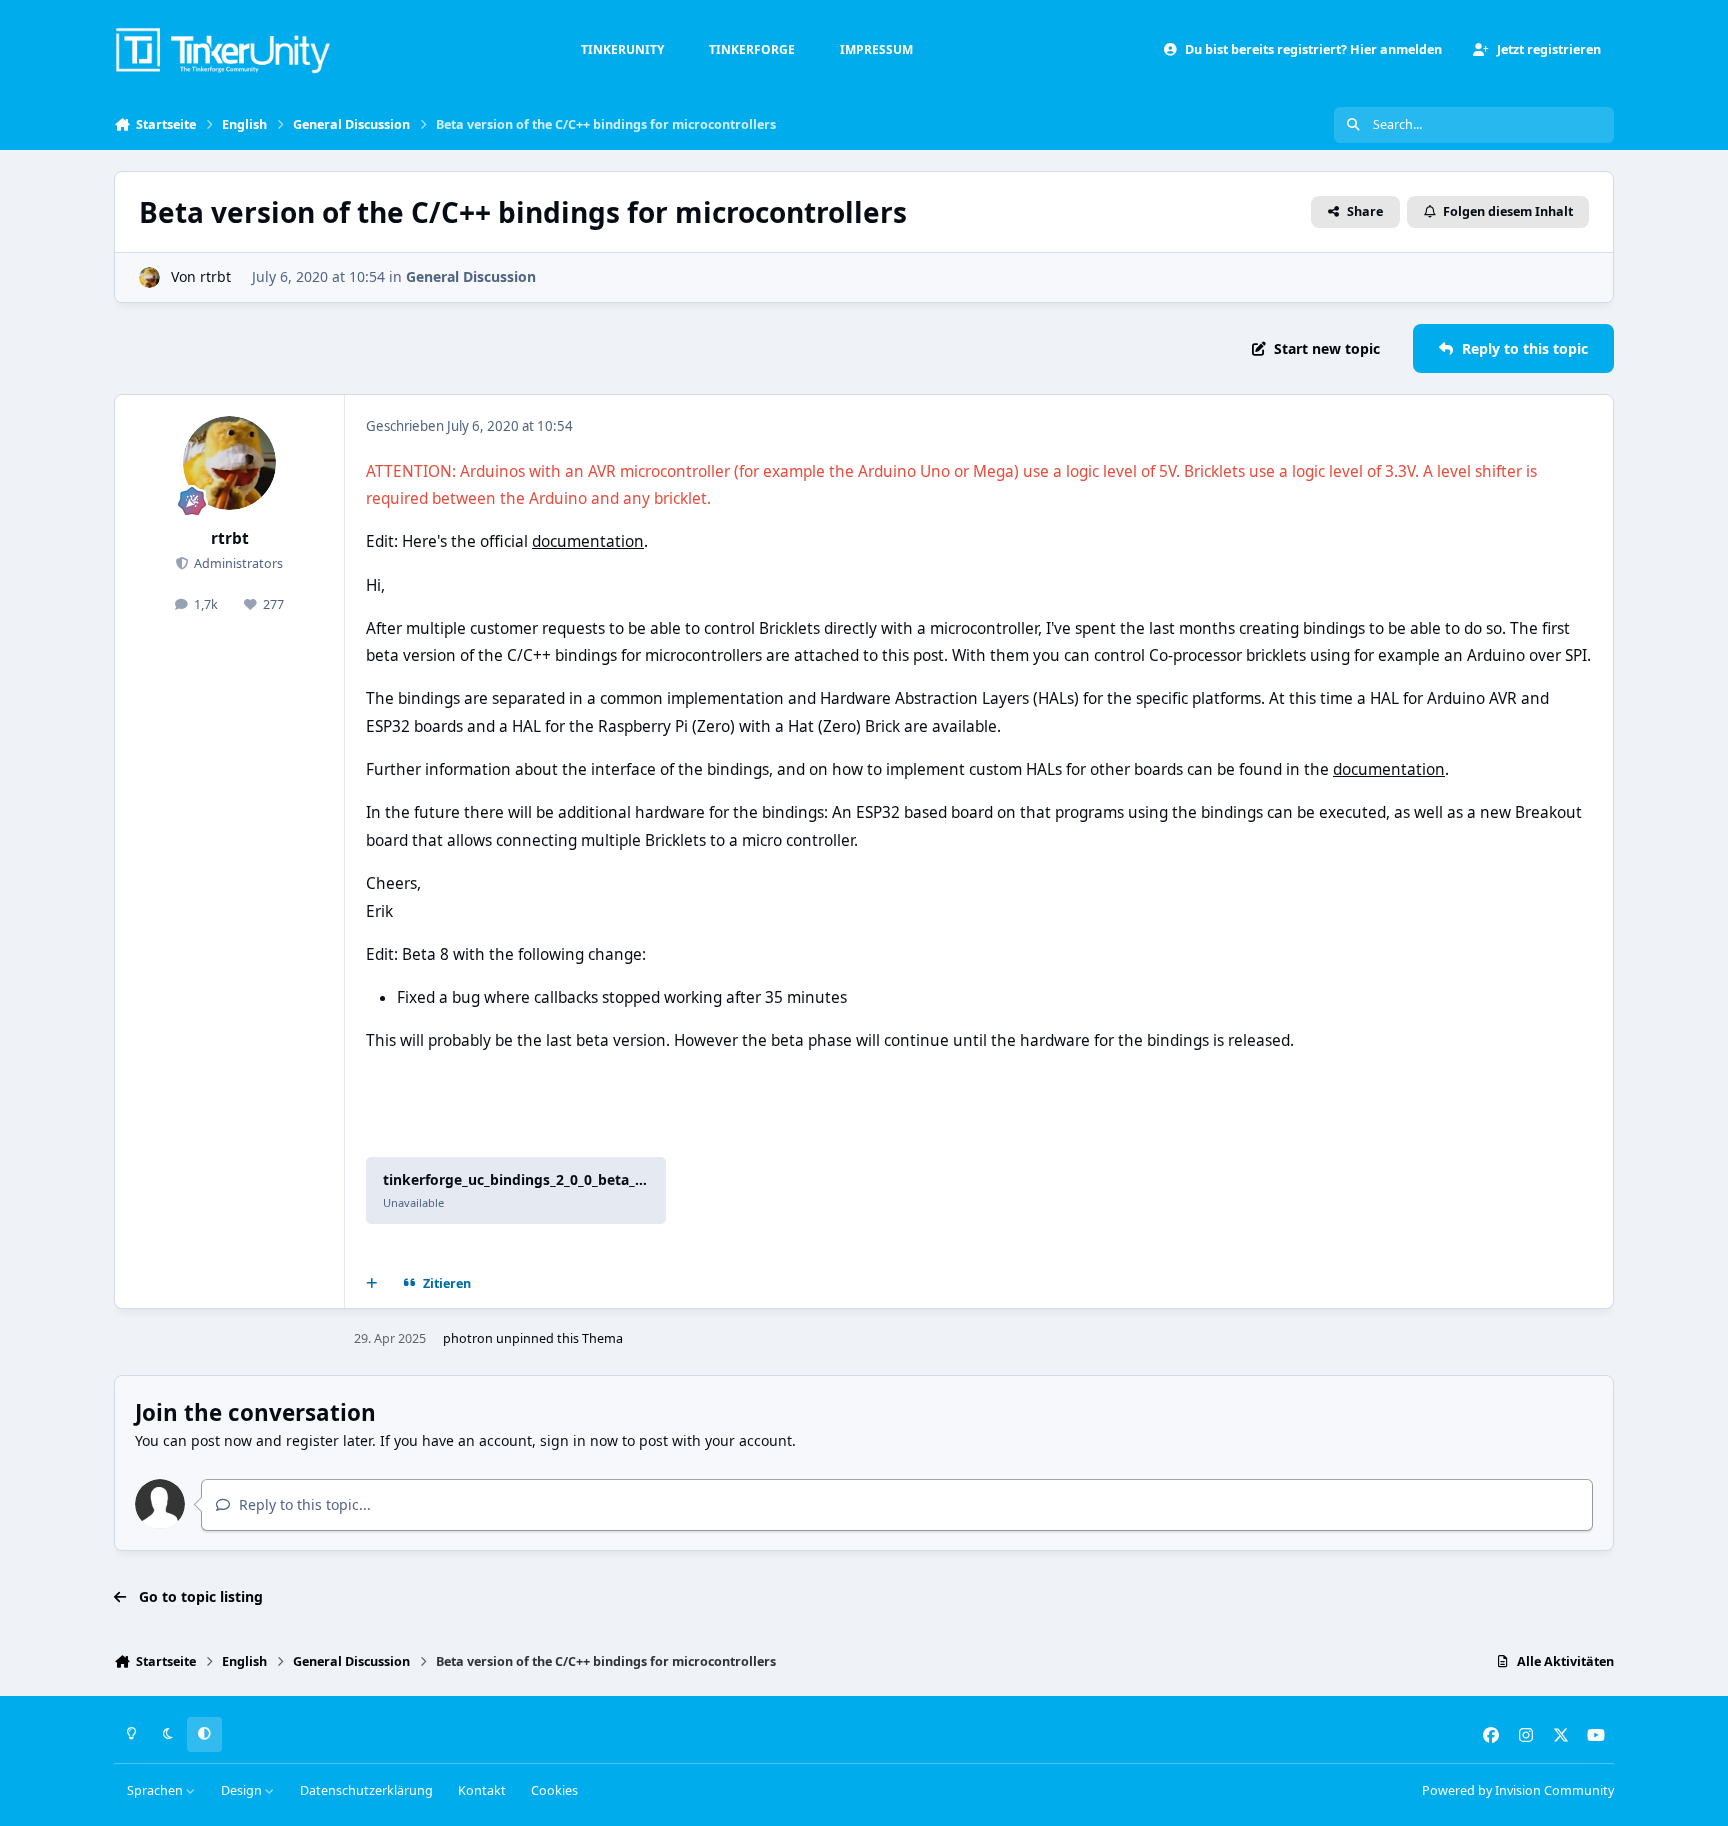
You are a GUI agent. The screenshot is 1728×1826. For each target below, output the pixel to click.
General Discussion (471, 276)
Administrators (237, 563)
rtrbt (215, 276)
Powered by (1518, 1790)
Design (243, 1790)
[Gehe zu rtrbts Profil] (149, 277)
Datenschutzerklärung (366, 1790)
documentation (588, 541)
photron (468, 1338)
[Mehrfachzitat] (372, 1283)
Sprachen (156, 1790)
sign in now (579, 1440)
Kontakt (482, 1790)
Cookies (554, 1790)
